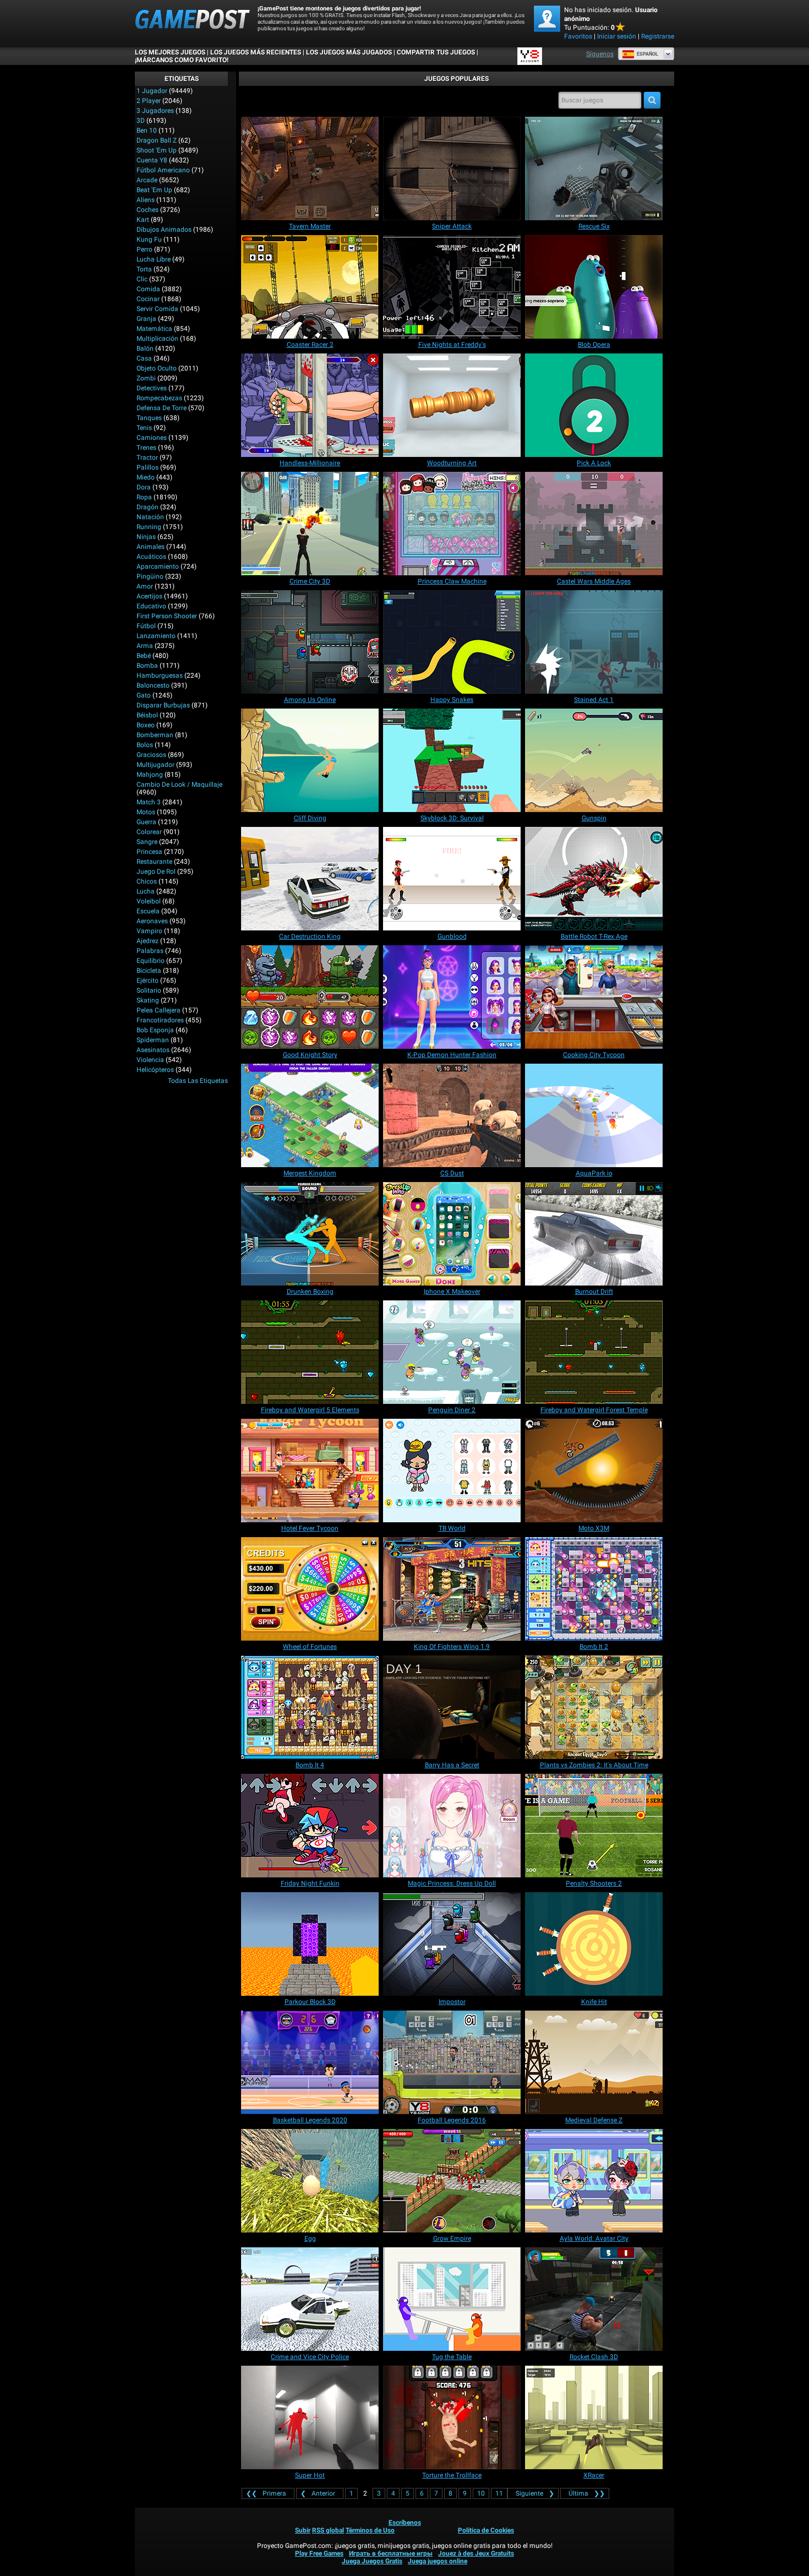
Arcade (147, 180)
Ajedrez (147, 941)
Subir (303, 2530)
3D (141, 121)
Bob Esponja (155, 1030)
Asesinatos (153, 1050)
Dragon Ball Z (157, 140)
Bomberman (155, 735)
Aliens (146, 200)
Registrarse (658, 36)
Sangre (147, 842)
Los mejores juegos (170, 52)
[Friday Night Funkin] (310, 1826)
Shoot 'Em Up (157, 150)
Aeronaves (152, 921)
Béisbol (147, 715)
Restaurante (154, 862)
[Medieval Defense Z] (594, 2062)
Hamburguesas (160, 676)
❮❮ (266, 2493)
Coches (147, 210)
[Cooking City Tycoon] (594, 997)
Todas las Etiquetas (198, 1081)
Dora (144, 487)
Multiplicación (157, 339)
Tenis (144, 428)
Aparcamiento (158, 567)
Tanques (149, 418)
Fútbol (146, 626)
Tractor (147, 458)
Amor (145, 586)
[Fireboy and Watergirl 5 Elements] (310, 1352)
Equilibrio (151, 961)
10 (481, 2493)
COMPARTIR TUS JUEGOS (436, 52)
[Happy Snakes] (452, 642)
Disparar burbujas (163, 705)
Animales (151, 547)
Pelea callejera (158, 1010)
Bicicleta (149, 971)
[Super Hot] (310, 2417)
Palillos (147, 467)
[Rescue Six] (594, 168)
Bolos (145, 745)
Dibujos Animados (164, 230)
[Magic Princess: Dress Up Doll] (452, 1826)
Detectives (152, 388)
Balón (145, 348)
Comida (148, 289)
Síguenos (600, 54)
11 (499, 2493)
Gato (144, 695)
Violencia (150, 1060)
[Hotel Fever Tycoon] (310, 1471)
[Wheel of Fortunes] (310, 1589)
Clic (142, 279)
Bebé (144, 656)
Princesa (149, 852)
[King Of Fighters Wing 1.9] (452, 1589)
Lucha (146, 891)
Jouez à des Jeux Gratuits (476, 2553)
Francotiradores (160, 1020)
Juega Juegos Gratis (372, 2561)
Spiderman (153, 1040)
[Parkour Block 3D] (310, 1944)
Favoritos (578, 36)
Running (149, 527)
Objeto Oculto (157, 368)
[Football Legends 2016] (452, 2062)
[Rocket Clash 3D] (594, 2299)
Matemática (154, 329)
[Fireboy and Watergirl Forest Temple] (594, 1352)
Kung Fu (149, 239)
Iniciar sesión (617, 36)
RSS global (328, 2530)
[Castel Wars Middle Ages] (594, 524)
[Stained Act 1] (594, 642)
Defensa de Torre (162, 408)
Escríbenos (405, 2523)
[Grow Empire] (452, 2181)
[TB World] (452, 1471)
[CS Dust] (452, 1115)
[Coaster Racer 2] (310, 287)
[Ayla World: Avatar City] (594, 2181)
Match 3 (149, 802)
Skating (148, 1000)
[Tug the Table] (452, 2299)
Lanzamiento (156, 636)
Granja (146, 319)
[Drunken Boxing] (310, 1234)
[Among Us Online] (310, 642)
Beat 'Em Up (154, 190)
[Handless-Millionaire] (310, 405)
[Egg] (310, 2181)
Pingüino (150, 576)
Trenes (146, 448)
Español (647, 54)
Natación (150, 517)
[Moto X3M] (594, 1471)
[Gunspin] (594, 760)
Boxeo (146, 725)
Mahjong (150, 775)
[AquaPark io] (594, 1115)
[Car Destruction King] (310, 879)
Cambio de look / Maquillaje (179, 785)
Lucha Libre (154, 259)
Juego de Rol (156, 872)
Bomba (147, 666)
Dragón (147, 507)
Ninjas (146, 537)
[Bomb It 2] (594, 1589)
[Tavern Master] (310, 168)
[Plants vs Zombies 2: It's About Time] (594, 1707)
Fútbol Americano (163, 170)
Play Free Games (319, 2553)
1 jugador (152, 91)
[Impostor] (452, 1944)
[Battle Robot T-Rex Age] (594, 879)
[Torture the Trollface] (452, 2417)
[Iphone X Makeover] (452, 1234)
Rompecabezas (159, 398)
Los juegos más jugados (349, 52)
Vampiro (149, 931)
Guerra (146, 822)
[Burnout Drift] (594, 1234)
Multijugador (155, 765)
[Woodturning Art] (452, 405)
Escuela (148, 911)
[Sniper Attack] (452, 168)
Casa (144, 358)
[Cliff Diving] (310, 760)
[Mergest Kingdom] (310, 1115)
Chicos (147, 881)
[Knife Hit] (594, 1944)
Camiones (152, 438)
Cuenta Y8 (152, 160)
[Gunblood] (452, 879)
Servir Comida (157, 309)
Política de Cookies (486, 2530)
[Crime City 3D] (310, 524)
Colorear (149, 832)
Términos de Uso (370, 2530)
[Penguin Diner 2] (452, 1352)
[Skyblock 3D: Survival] (452, 760)
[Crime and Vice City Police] (310, 2299)
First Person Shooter (167, 616)
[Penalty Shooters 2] (594, 1826)
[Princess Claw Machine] (452, 524)
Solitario (149, 990)
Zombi (146, 378)
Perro (144, 249)
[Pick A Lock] (594, 405)
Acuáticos (151, 557)
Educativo (151, 606)
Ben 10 (147, 130)
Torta (144, 269)
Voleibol (149, 901)
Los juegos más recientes (256, 52)
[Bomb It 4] (310, 1707)
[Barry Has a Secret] (452, 1707)
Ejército (147, 981)
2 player (149, 101)
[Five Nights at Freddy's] (452, 287)
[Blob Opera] (594, 287)
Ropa (144, 497)
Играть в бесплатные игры (391, 2553)
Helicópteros (155, 1070)
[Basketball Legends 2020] (310, 2062)
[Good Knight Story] (310, 997)
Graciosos (151, 755)
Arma (145, 646)
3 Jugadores (155, 111)
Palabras (150, 951)
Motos (146, 812)
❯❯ (587, 2493)
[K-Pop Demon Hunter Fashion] (452, 997)
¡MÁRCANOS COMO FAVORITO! (182, 60)
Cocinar (148, 299)
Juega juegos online (438, 2561)
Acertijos (149, 596)
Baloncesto (153, 685)
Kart (143, 220)
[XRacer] (594, 2417)
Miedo (146, 477)
